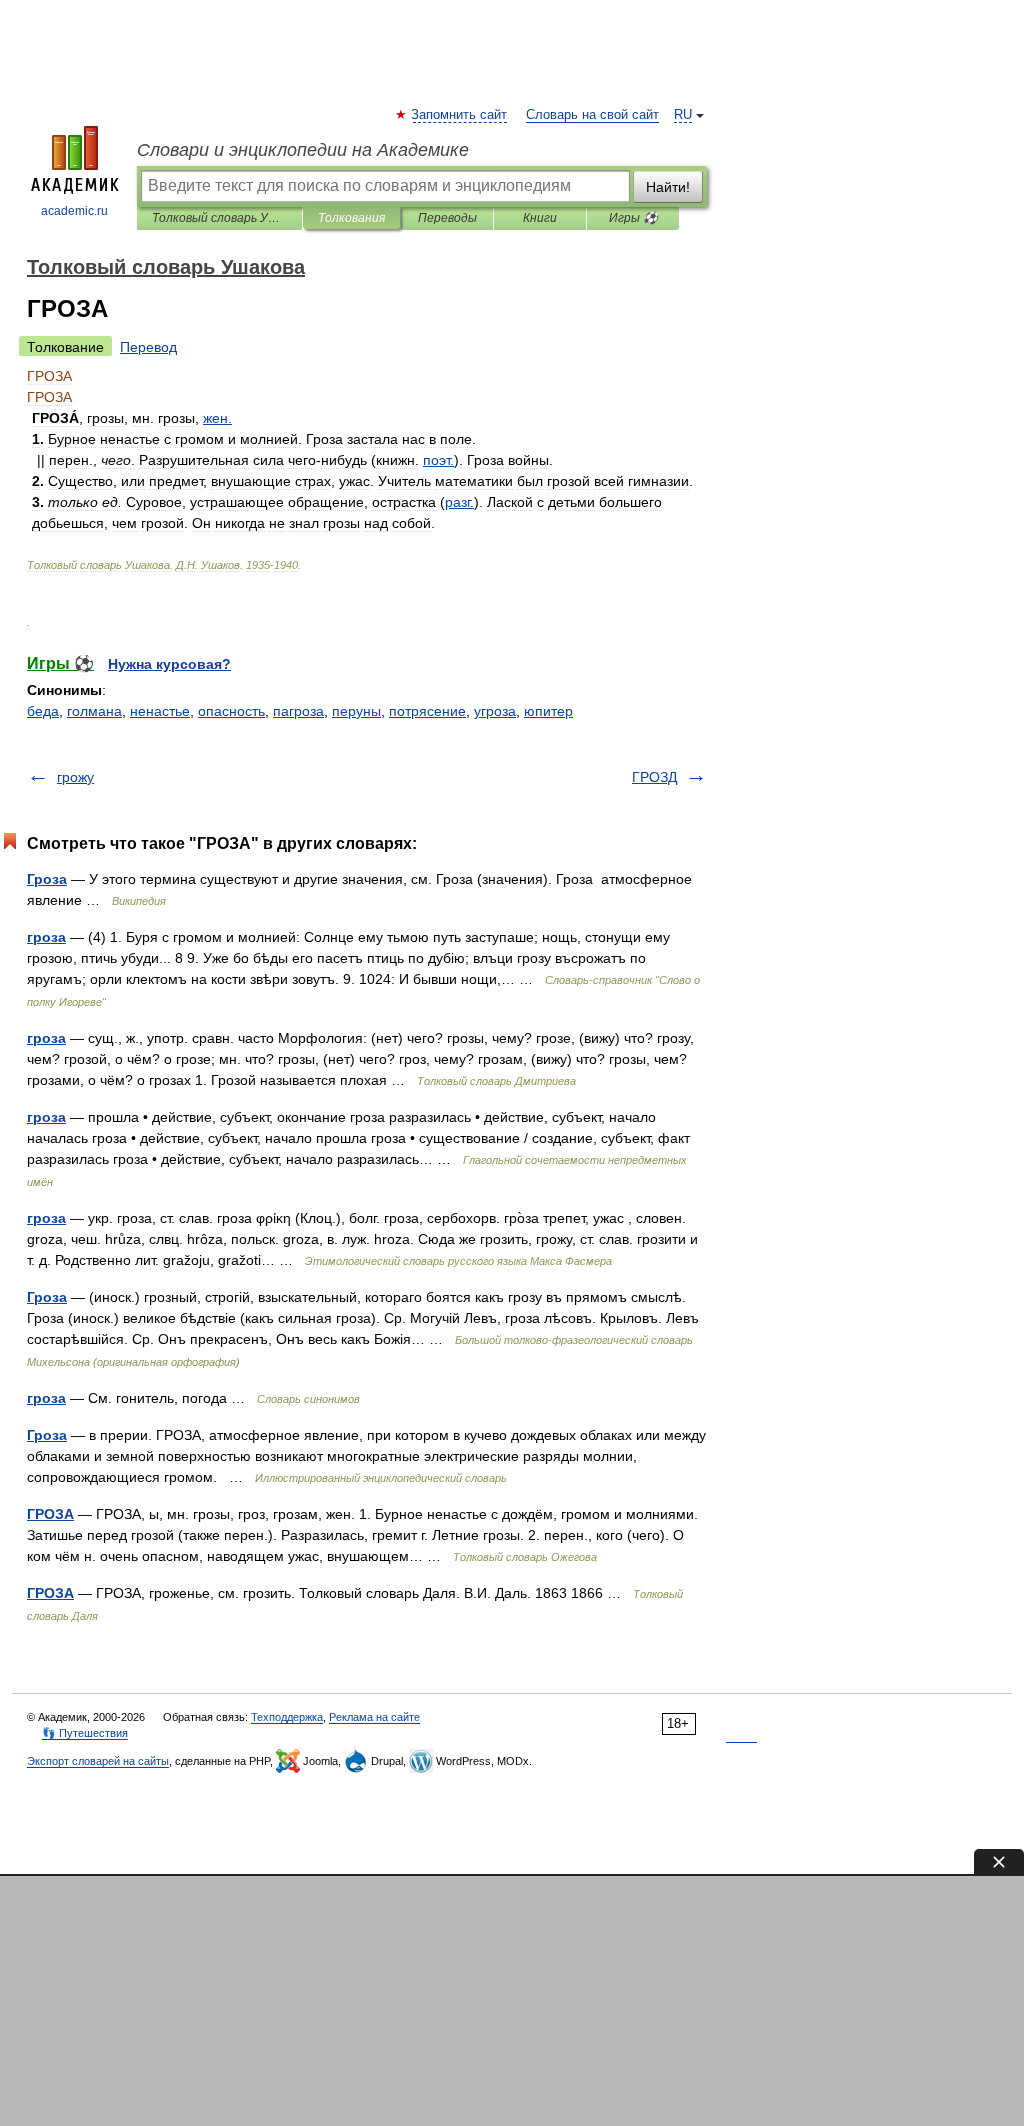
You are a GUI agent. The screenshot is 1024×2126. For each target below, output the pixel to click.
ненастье (160, 711)
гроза (46, 937)
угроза (495, 711)
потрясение (427, 711)
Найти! (668, 187)
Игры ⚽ (633, 218)
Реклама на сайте (374, 1717)
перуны (356, 711)
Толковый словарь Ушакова (219, 218)
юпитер (548, 711)
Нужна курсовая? (169, 664)
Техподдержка (287, 1717)
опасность (231, 711)
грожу (75, 777)
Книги (540, 218)
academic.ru (74, 211)
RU (683, 115)
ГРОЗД (654, 777)
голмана (94, 711)
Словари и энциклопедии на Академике (303, 150)
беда (43, 711)
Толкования (351, 218)
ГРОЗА (50, 1514)
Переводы (447, 218)
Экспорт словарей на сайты (98, 1761)
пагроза (298, 711)
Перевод (148, 347)
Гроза (47, 879)
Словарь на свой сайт (592, 115)
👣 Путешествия (85, 1733)
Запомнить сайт (460, 115)
